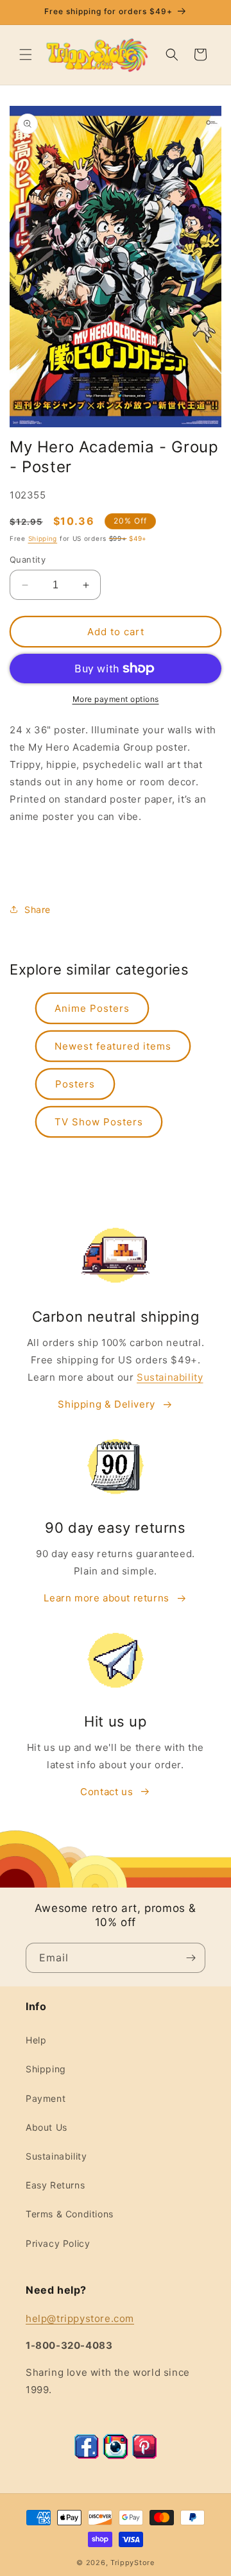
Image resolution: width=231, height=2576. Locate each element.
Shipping (43, 538)
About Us (47, 2127)
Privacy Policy (58, 2243)
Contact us (107, 1792)
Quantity (28, 559)
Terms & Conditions (70, 2214)
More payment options (116, 699)
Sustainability (170, 1377)
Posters (75, 1084)
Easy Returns (55, 2185)
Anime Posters (92, 1008)
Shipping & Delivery (106, 1404)
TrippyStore (133, 2563)
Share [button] (38, 909)
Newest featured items (113, 1046)
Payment (46, 2098)
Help (36, 2040)
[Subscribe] (191, 1958)
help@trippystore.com (80, 2318)
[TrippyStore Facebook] (87, 2456)
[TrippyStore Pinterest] (144, 2456)
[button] (26, 55)
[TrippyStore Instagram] (116, 2456)
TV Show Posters (99, 1122)
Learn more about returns (106, 1598)
